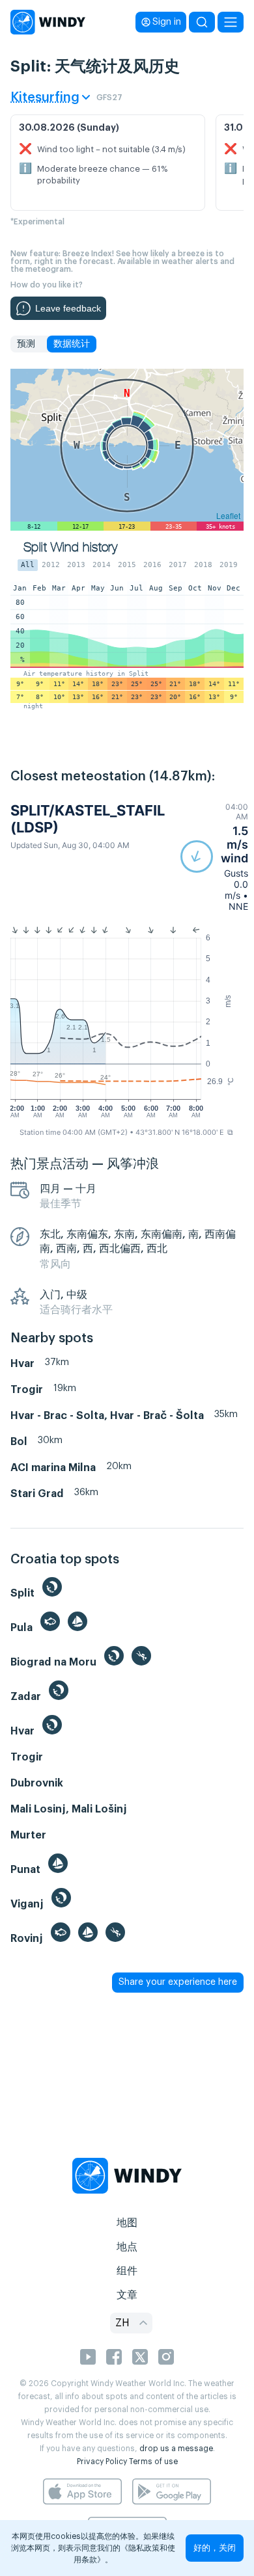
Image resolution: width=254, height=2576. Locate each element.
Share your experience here (178, 1982)
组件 (127, 2271)
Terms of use (153, 2462)
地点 (127, 2247)
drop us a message (176, 2449)
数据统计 (72, 344)
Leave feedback (68, 308)
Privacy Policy (102, 2462)
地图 (127, 2223)
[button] (214, 857)
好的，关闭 (215, 2548)
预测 (26, 344)
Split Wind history (70, 547)
